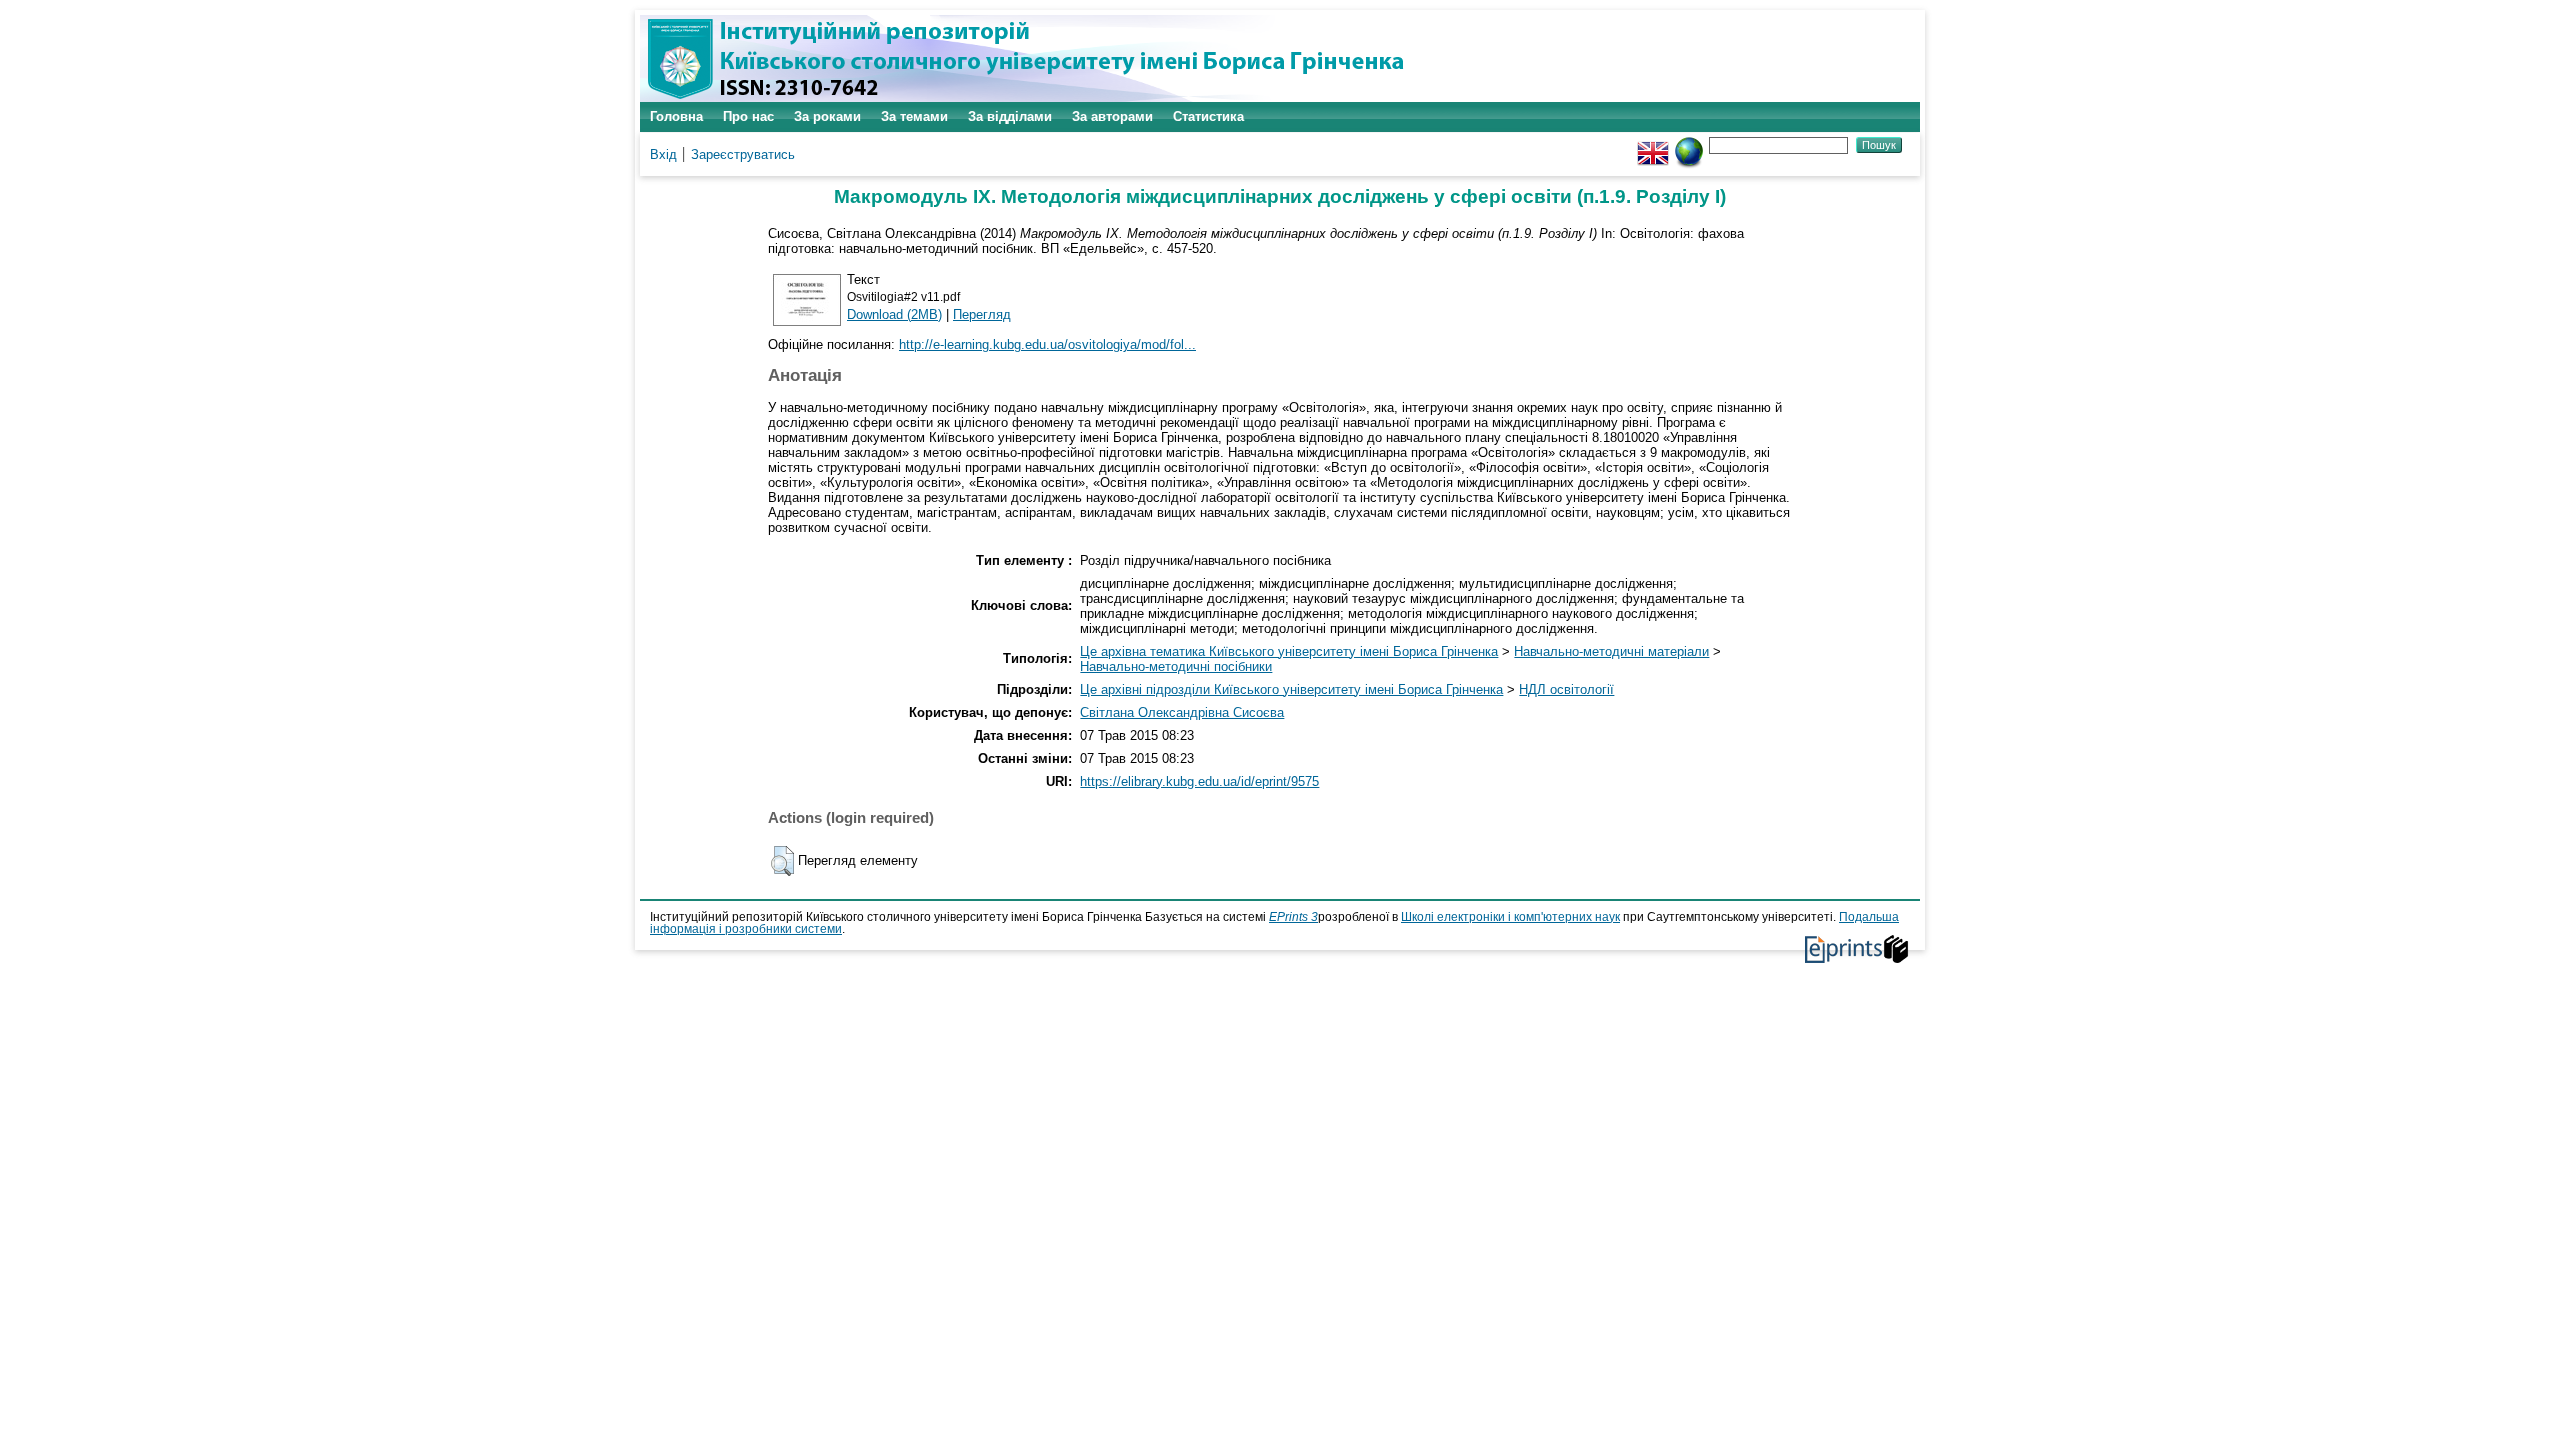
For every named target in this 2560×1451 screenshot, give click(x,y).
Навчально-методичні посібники (1176, 666)
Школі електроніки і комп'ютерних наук (1510, 917)
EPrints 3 (1293, 917)
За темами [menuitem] (914, 116)
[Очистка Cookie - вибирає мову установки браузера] (1689, 144)
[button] (782, 861)
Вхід (663, 154)
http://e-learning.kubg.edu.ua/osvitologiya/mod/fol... (1047, 344)
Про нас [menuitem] (748, 116)
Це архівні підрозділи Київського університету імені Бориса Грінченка (1291, 689)
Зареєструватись (743, 154)
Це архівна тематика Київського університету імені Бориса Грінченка (1289, 651)
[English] (1653, 144)
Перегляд (982, 314)
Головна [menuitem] (676, 116)
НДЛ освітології (1566, 689)
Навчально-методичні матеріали (1611, 651)
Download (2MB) (894, 314)
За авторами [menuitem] (1112, 116)
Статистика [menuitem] (1208, 116)
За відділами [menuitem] (1010, 116)
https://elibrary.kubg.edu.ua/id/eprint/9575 (1199, 781)
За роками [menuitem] (827, 116)
